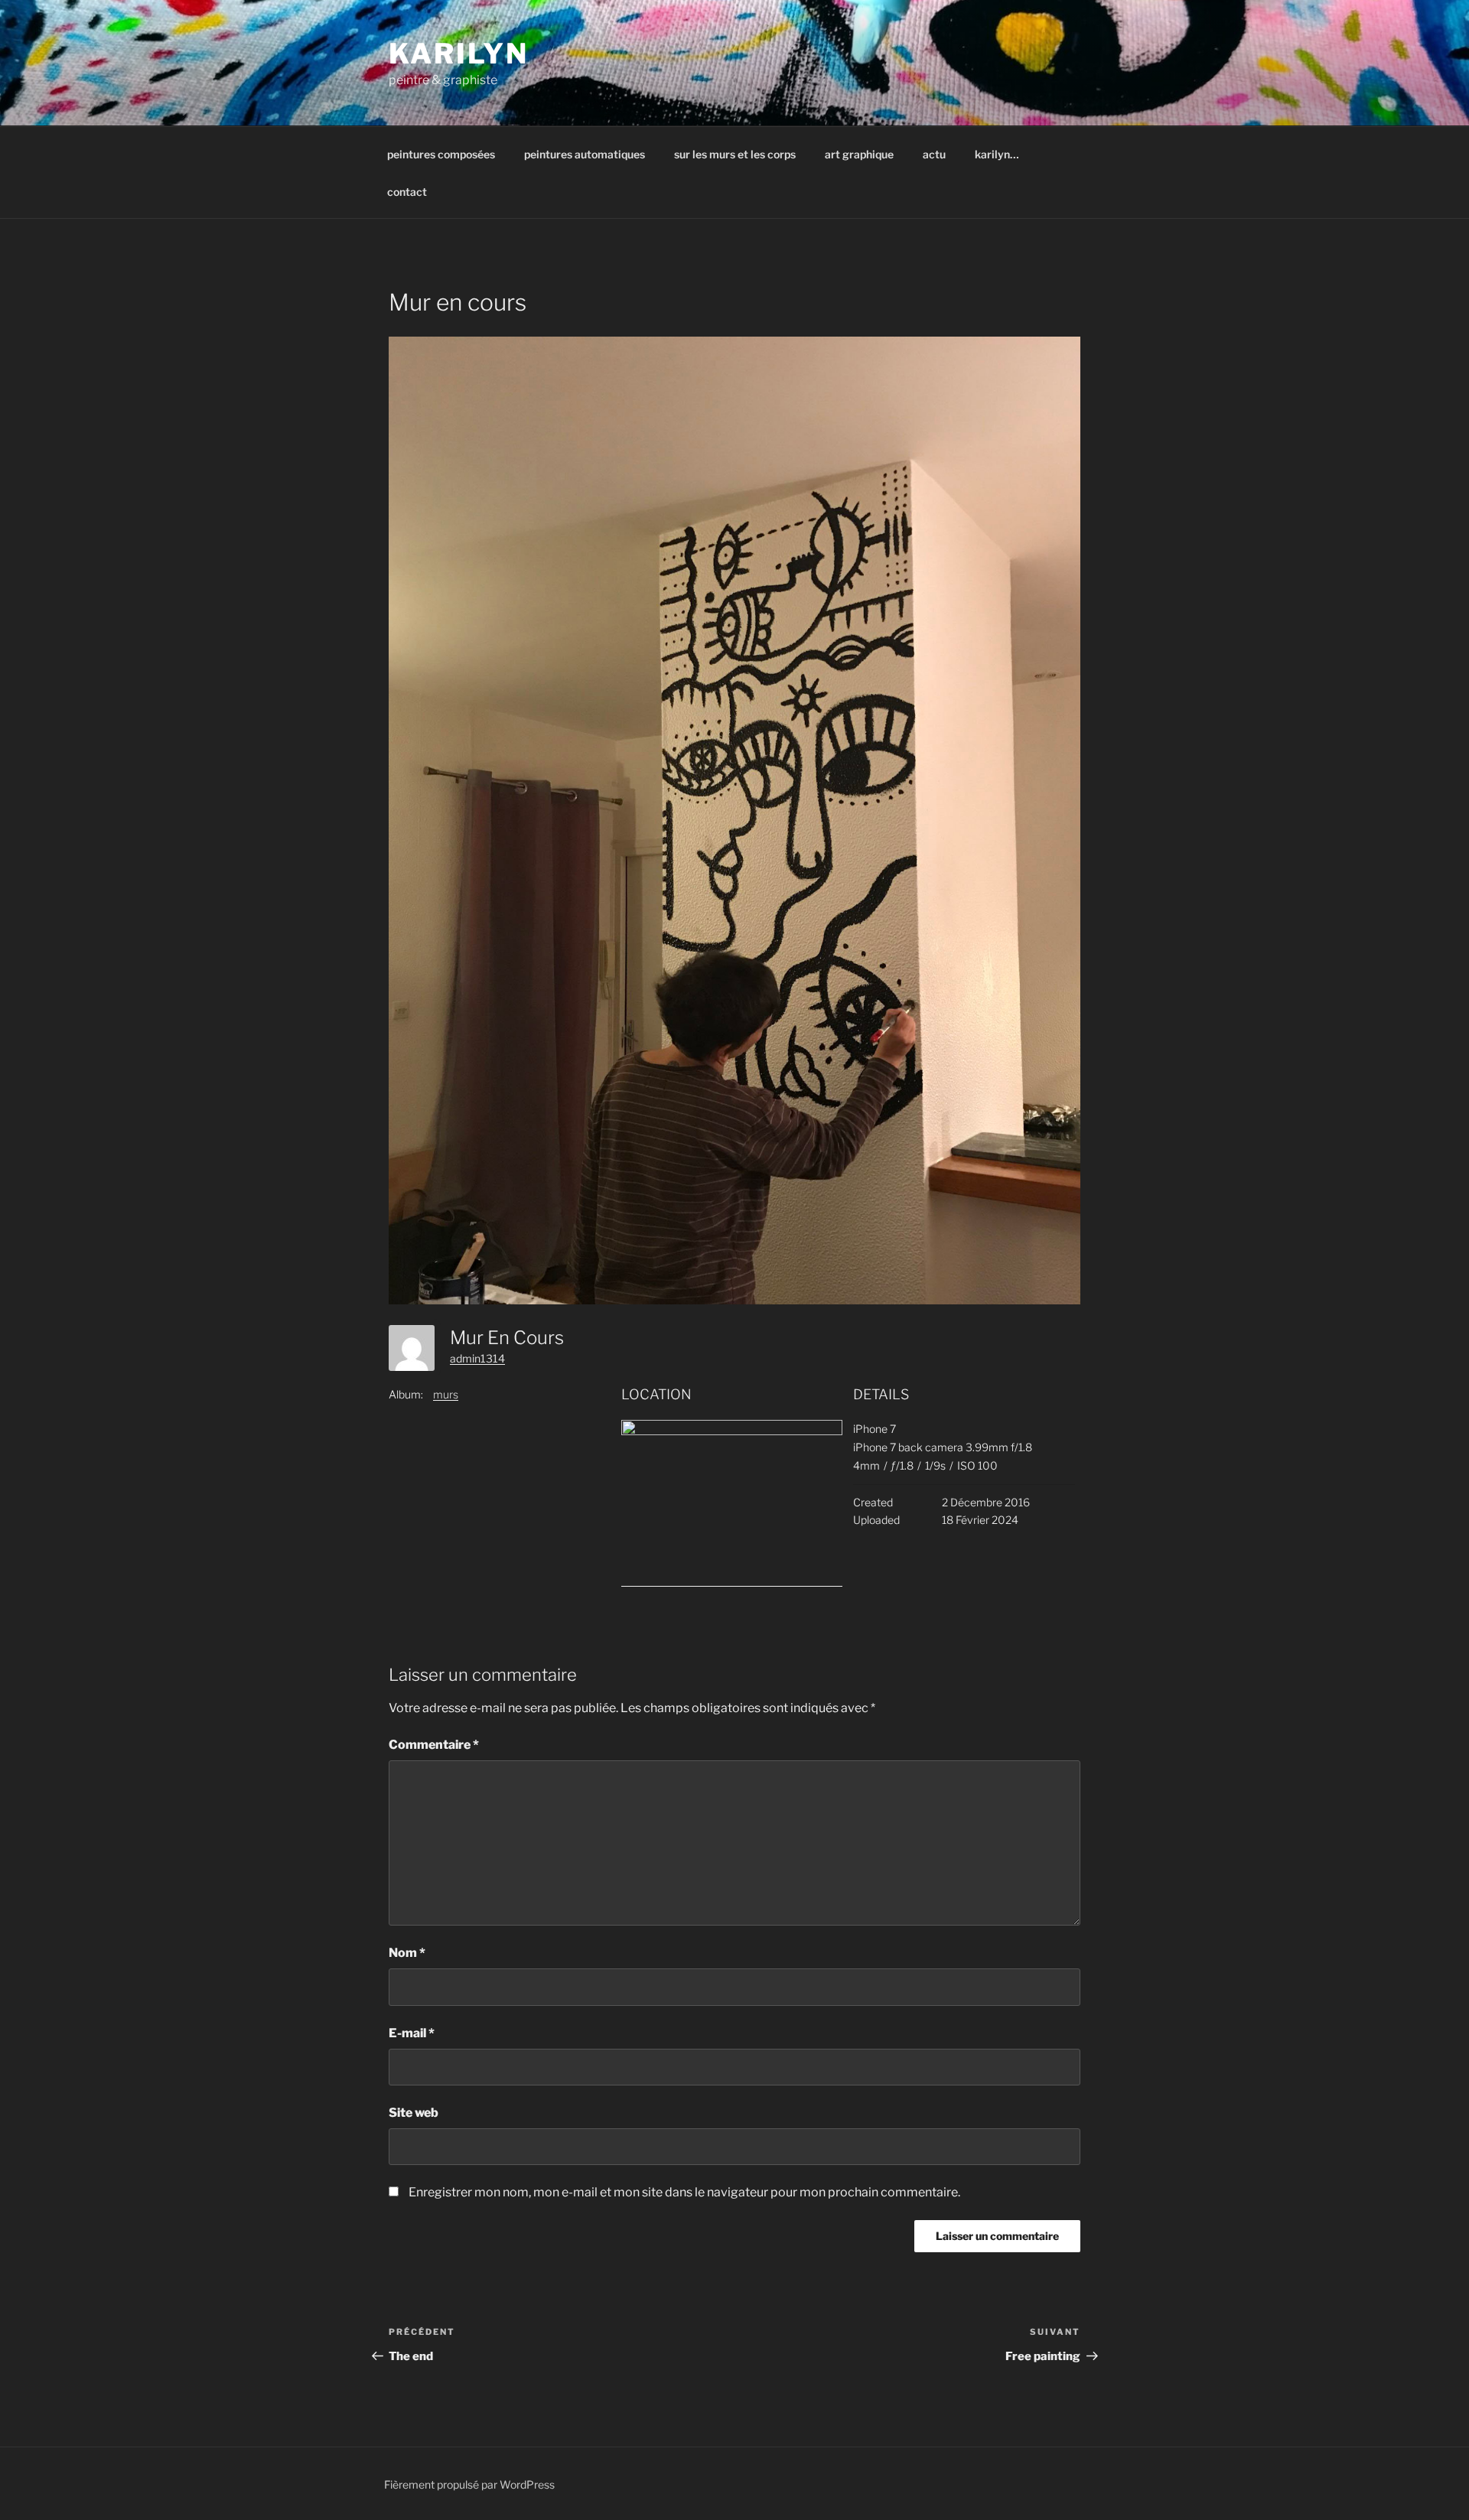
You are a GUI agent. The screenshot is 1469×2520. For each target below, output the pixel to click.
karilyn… (997, 154)
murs (446, 1394)
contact (407, 192)
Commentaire (434, 1745)
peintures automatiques (585, 154)
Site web (414, 2113)
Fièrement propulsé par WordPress (469, 2484)
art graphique (859, 154)
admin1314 (477, 1358)
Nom (407, 1953)
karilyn (459, 54)
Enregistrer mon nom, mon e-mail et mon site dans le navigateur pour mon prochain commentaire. (684, 2192)
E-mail (412, 2033)
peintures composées (441, 154)
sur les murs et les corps (735, 154)
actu (934, 154)
